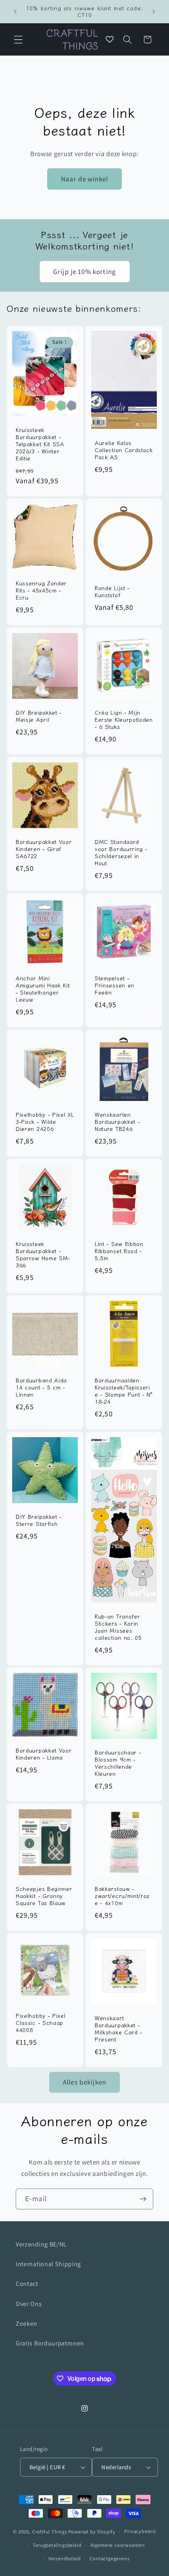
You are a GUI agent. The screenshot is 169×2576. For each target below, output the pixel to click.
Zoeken (27, 2324)
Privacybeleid (140, 2531)
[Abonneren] (143, 2199)
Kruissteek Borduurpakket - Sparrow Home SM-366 (43, 1255)
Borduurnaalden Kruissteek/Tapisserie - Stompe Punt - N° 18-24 (124, 1391)
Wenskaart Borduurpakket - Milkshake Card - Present (118, 2029)
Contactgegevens (109, 2558)
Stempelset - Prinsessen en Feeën (115, 985)
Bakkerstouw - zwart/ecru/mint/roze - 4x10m (122, 1896)
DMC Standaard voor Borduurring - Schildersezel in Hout (121, 853)
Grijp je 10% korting (84, 271)
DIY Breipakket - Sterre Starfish (39, 1520)
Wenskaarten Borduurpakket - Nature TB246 (117, 1122)
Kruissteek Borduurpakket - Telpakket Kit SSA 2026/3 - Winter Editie (40, 444)
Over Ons (29, 2304)
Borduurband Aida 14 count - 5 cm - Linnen (41, 1388)
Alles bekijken (84, 2082)
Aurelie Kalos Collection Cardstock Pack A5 (124, 450)
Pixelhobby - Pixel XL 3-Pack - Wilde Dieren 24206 (45, 1122)
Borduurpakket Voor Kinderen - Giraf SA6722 (44, 849)
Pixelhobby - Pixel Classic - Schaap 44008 (40, 2023)
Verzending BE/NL (41, 2244)
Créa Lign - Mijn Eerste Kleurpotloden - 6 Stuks (124, 720)
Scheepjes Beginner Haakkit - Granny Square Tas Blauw (44, 1896)
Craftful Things (50, 2531)
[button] (18, 40)
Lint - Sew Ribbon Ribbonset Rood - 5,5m (119, 1251)
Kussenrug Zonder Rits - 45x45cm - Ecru (41, 590)
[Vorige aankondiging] (15, 11)
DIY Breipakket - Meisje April (39, 716)
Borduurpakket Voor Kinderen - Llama (44, 1754)
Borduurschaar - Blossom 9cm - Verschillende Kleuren (118, 1764)
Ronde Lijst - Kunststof (112, 592)
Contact (27, 2284)
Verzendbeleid (65, 2558)
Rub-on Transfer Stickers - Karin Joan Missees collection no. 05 (118, 1627)
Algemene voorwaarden (118, 2545)
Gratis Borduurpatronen (50, 2343)
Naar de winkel (84, 179)
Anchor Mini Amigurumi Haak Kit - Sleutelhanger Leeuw (43, 989)
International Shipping (48, 2264)
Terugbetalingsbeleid (57, 2545)
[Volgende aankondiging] (154, 11)
